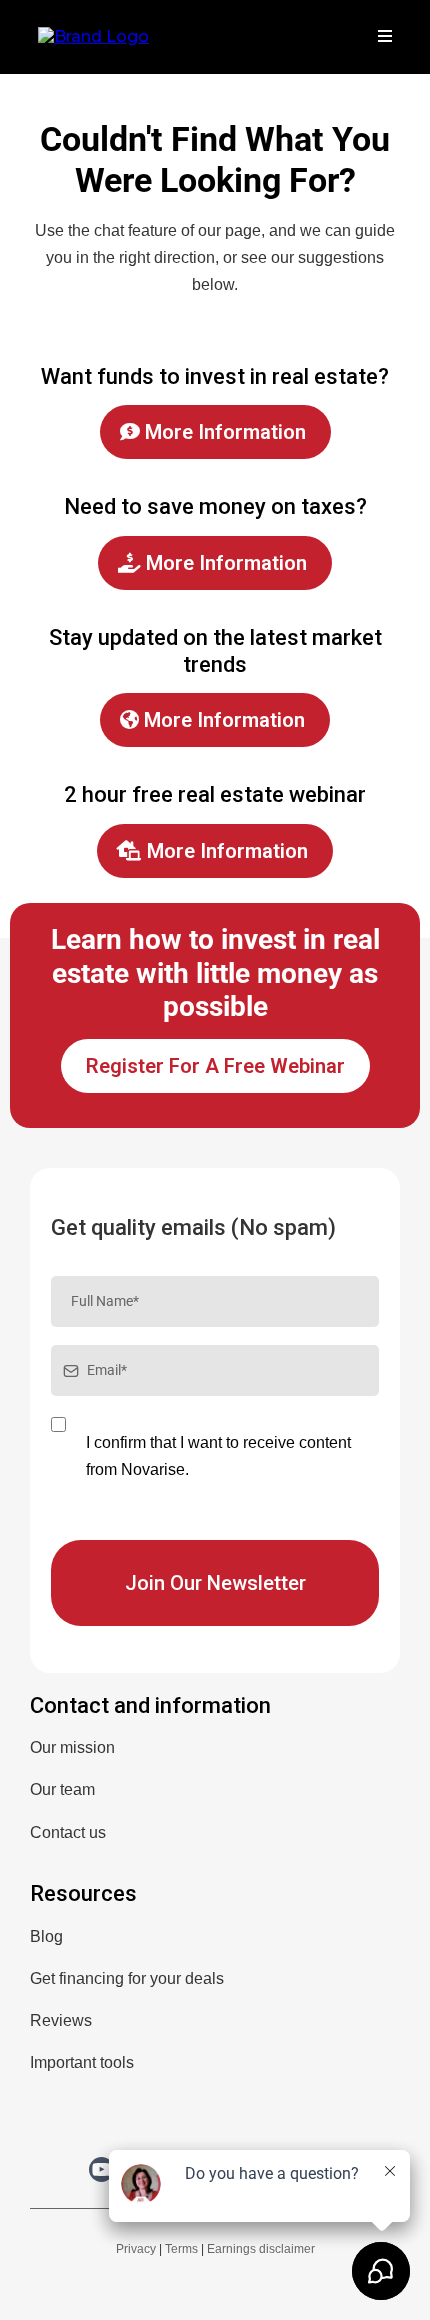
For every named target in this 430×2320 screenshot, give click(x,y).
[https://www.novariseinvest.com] (93, 35)
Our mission (72, 1747)
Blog (46, 1936)
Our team (62, 1789)
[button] (382, 37)
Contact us (68, 1832)
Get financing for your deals (127, 1978)
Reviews (61, 2020)
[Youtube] (101, 2169)
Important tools (82, 2062)
